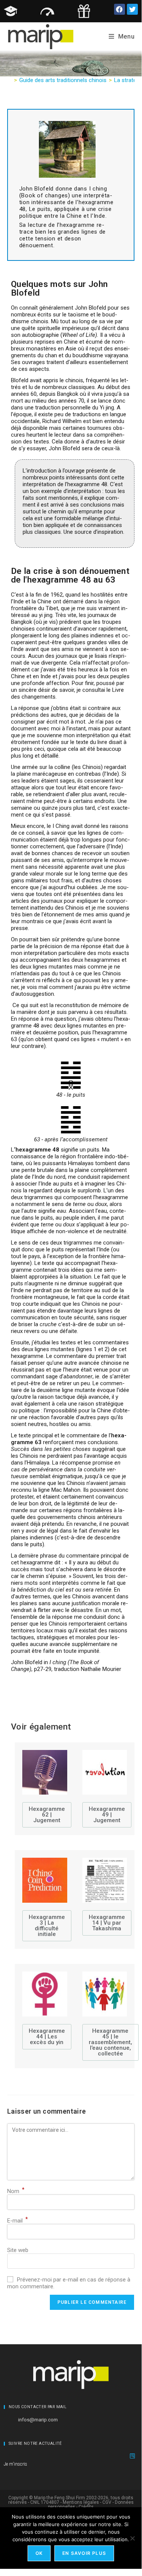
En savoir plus (84, 2553)
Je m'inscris (15, 2464)
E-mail (18, 2221)
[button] (120, 9)
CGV (107, 2502)
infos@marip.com (38, 2419)
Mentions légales (81, 2502)
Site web (18, 2250)
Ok (39, 2553)
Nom (16, 2191)
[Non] (132, 2538)
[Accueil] (9, 80)
